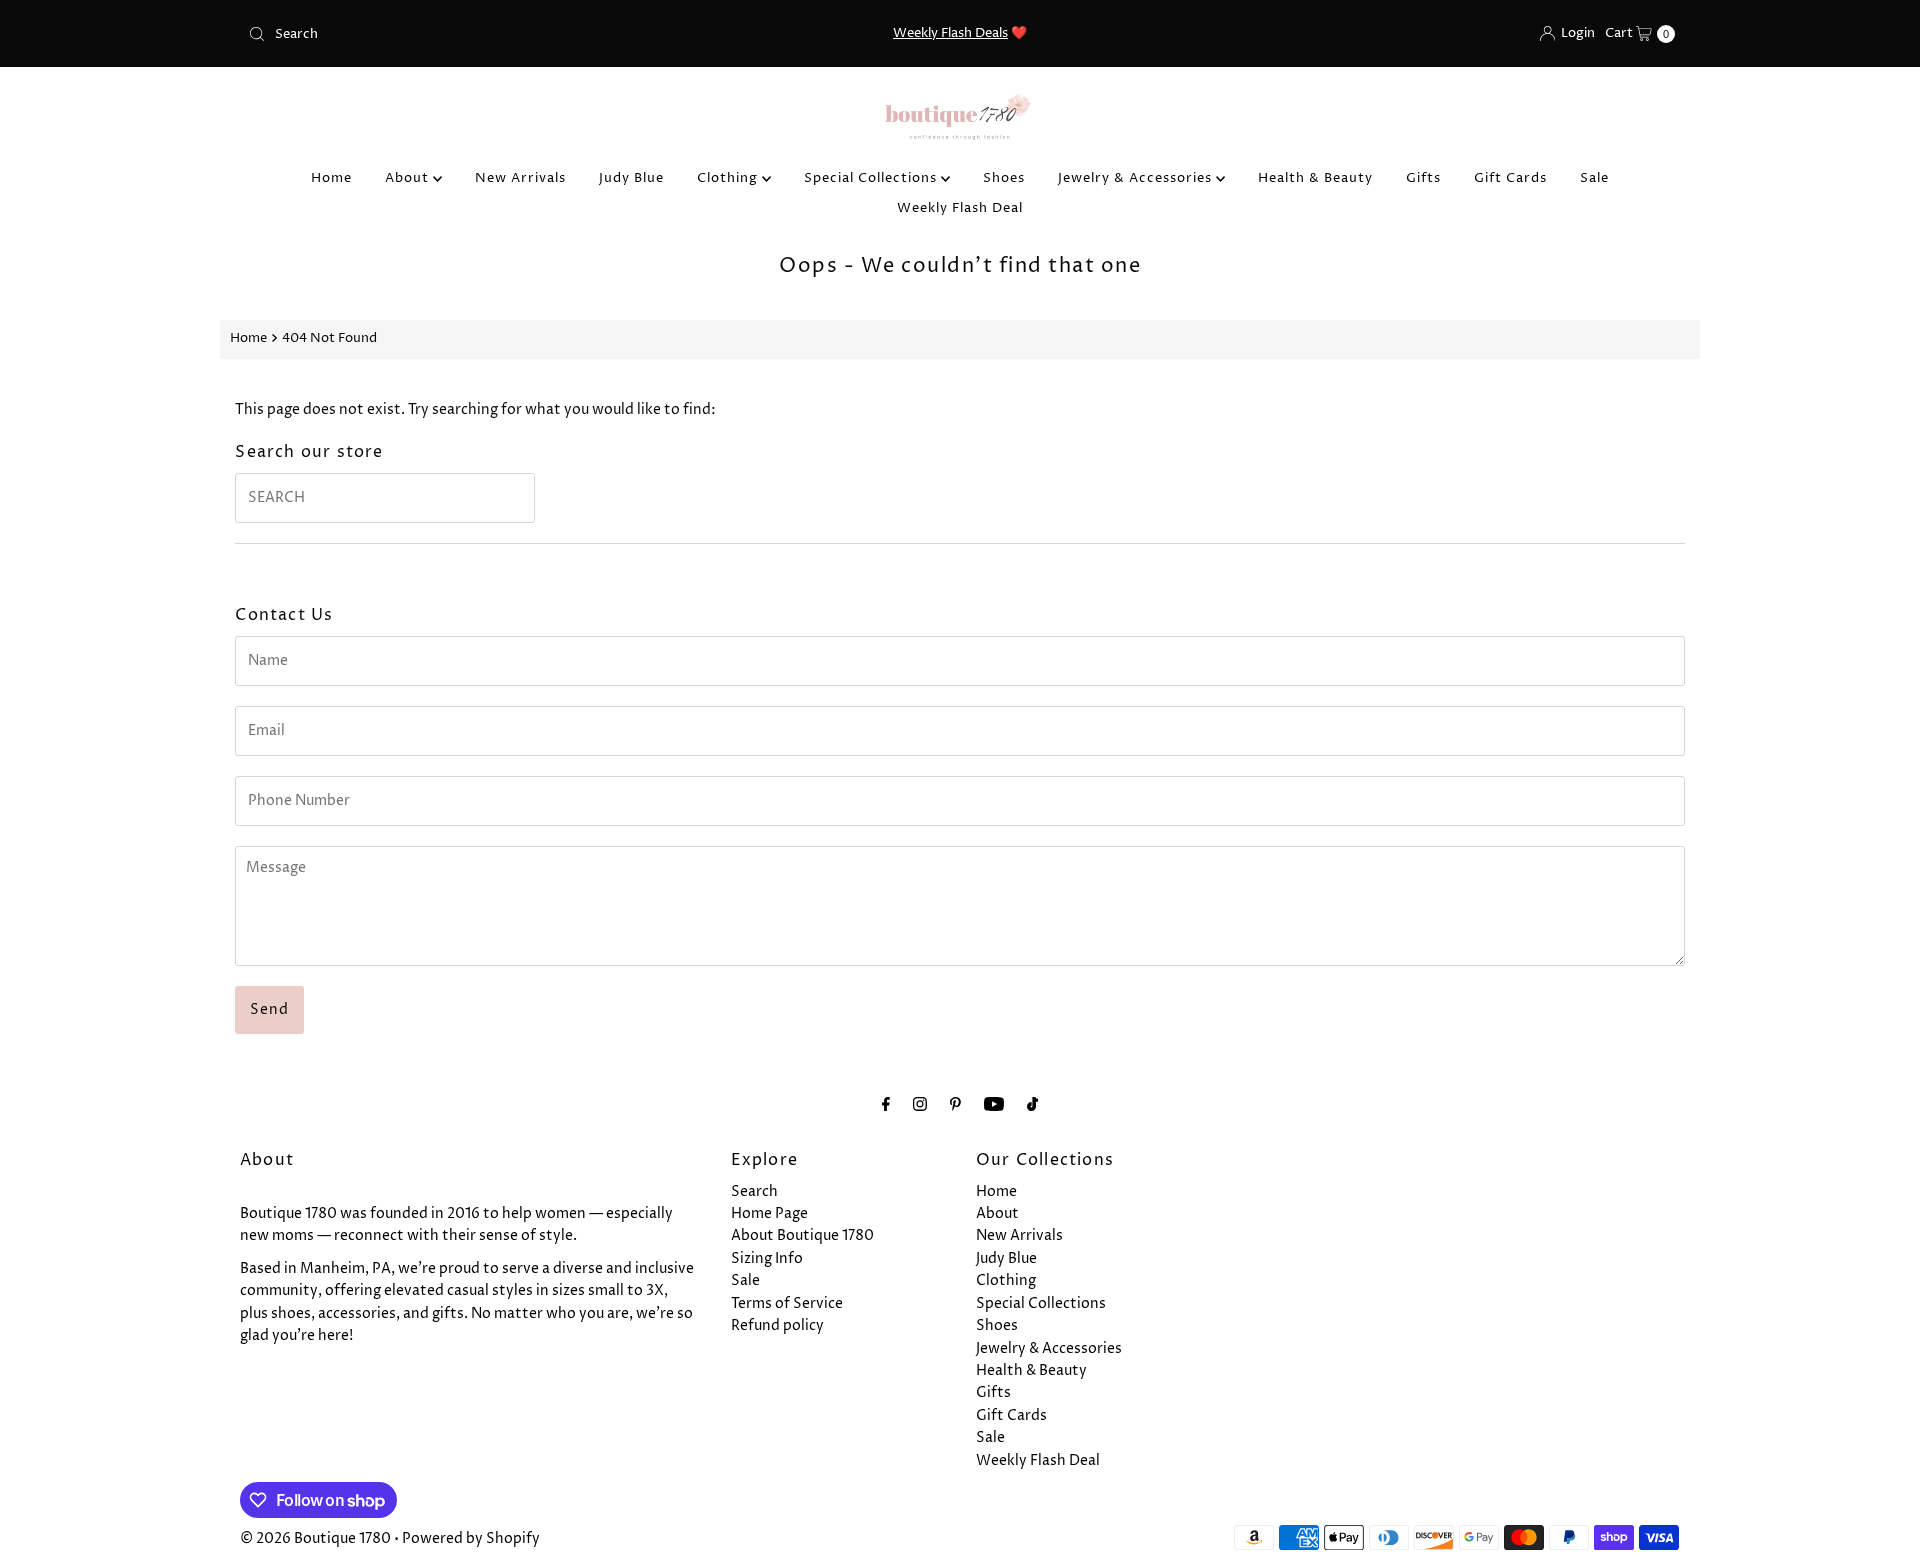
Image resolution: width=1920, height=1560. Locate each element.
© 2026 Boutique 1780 (315, 1538)
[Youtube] (994, 1105)
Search (754, 1191)
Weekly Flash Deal (960, 208)
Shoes (1004, 178)
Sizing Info (767, 1258)
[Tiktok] (1032, 1105)
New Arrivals (520, 178)
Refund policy (777, 1325)
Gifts (1423, 178)
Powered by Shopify (471, 1538)
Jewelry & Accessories (1137, 178)
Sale (1594, 178)
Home (331, 178)
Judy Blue (631, 178)
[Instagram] (920, 1105)
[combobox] (474, 34)
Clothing (729, 178)
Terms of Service (787, 1303)
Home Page (769, 1213)
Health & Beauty (1315, 178)
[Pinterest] (955, 1105)
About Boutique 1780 (802, 1235)
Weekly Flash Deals (950, 33)
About (409, 178)
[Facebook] (886, 1105)
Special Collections (872, 178)
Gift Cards (1510, 178)
